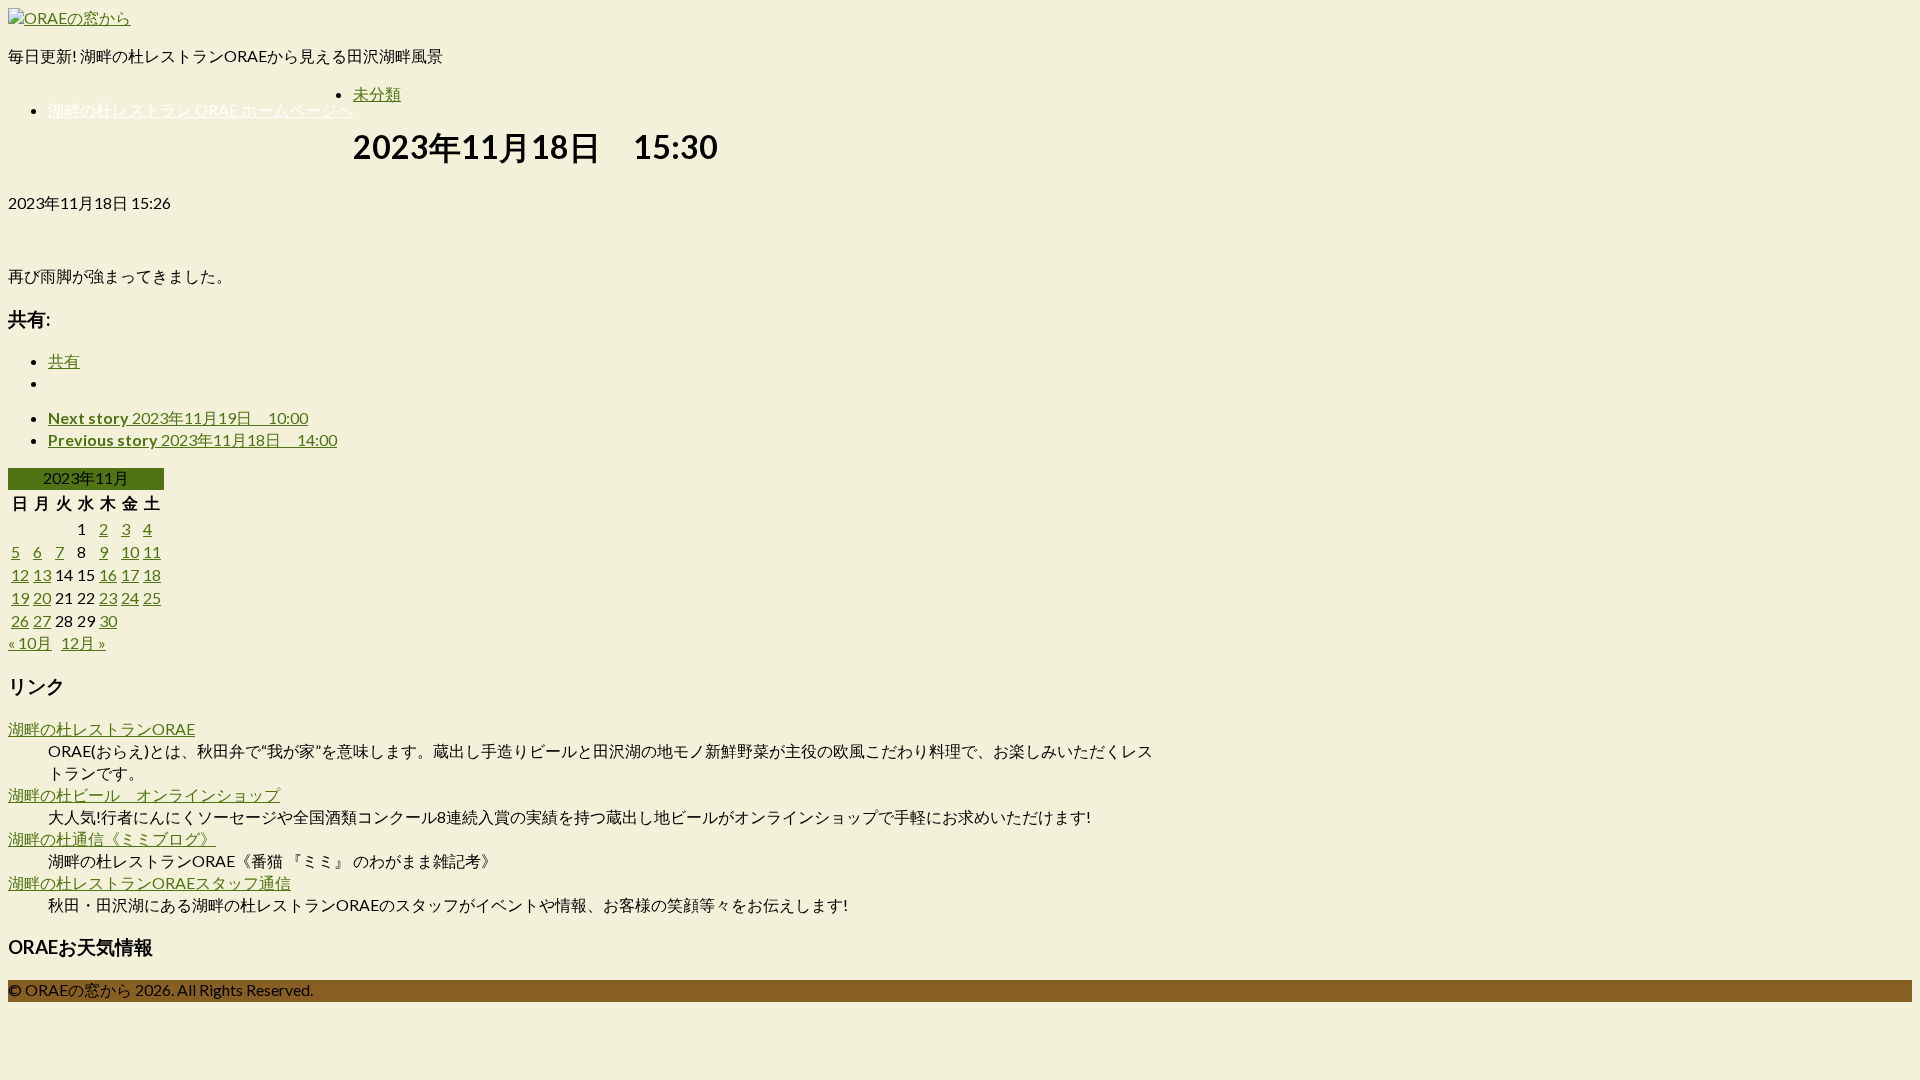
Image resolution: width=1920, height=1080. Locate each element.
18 (152, 574)
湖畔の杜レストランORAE (101, 728)
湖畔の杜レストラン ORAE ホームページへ (200, 109)
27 (42, 620)
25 (152, 597)
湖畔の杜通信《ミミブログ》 (112, 838)
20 (42, 597)
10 (130, 551)
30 (108, 620)
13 (42, 574)
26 (20, 620)
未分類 (377, 93)
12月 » (83, 642)
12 (20, 574)
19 (20, 597)
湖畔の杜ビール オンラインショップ (144, 794)
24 (130, 597)
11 (152, 551)
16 (108, 574)
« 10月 (30, 642)
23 (108, 597)
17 (130, 574)
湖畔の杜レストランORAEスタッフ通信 (149, 882)
